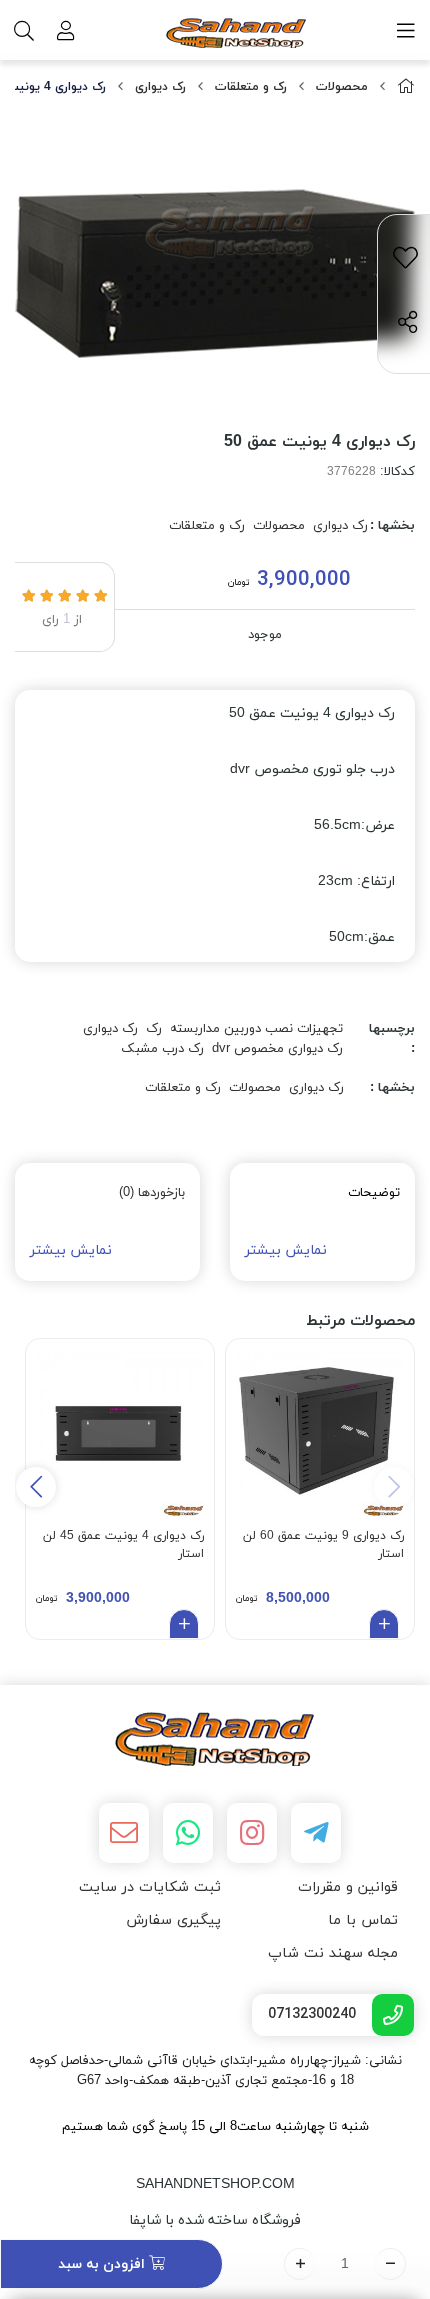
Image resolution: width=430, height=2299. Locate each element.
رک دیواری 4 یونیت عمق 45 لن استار (123, 1545)
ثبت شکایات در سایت (150, 1887)
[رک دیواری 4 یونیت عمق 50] (215, 1739)
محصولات (342, 87)
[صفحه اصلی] (406, 87)
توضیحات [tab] (374, 1193)
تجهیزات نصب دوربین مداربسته (256, 1029)
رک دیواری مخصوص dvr (277, 1049)
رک (154, 1029)
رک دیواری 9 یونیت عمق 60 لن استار (323, 1545)
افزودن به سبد (103, 2264)
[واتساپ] (188, 1833)
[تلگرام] (316, 1833)
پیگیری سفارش (173, 1920)
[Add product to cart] (384, 1624)
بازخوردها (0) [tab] (152, 1193)
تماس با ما (363, 1920)
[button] (36, 1487)
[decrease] (390, 2264)
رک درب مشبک (162, 1049)
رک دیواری (160, 87)
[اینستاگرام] (252, 1833)
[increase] (299, 2264)
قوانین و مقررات (348, 1887)
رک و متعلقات (251, 87)
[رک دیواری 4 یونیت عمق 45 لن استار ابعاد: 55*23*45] (120, 1433)
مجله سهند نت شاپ (333, 1953)
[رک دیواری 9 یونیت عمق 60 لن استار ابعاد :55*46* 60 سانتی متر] (320, 1433)
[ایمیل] (124, 1833)
